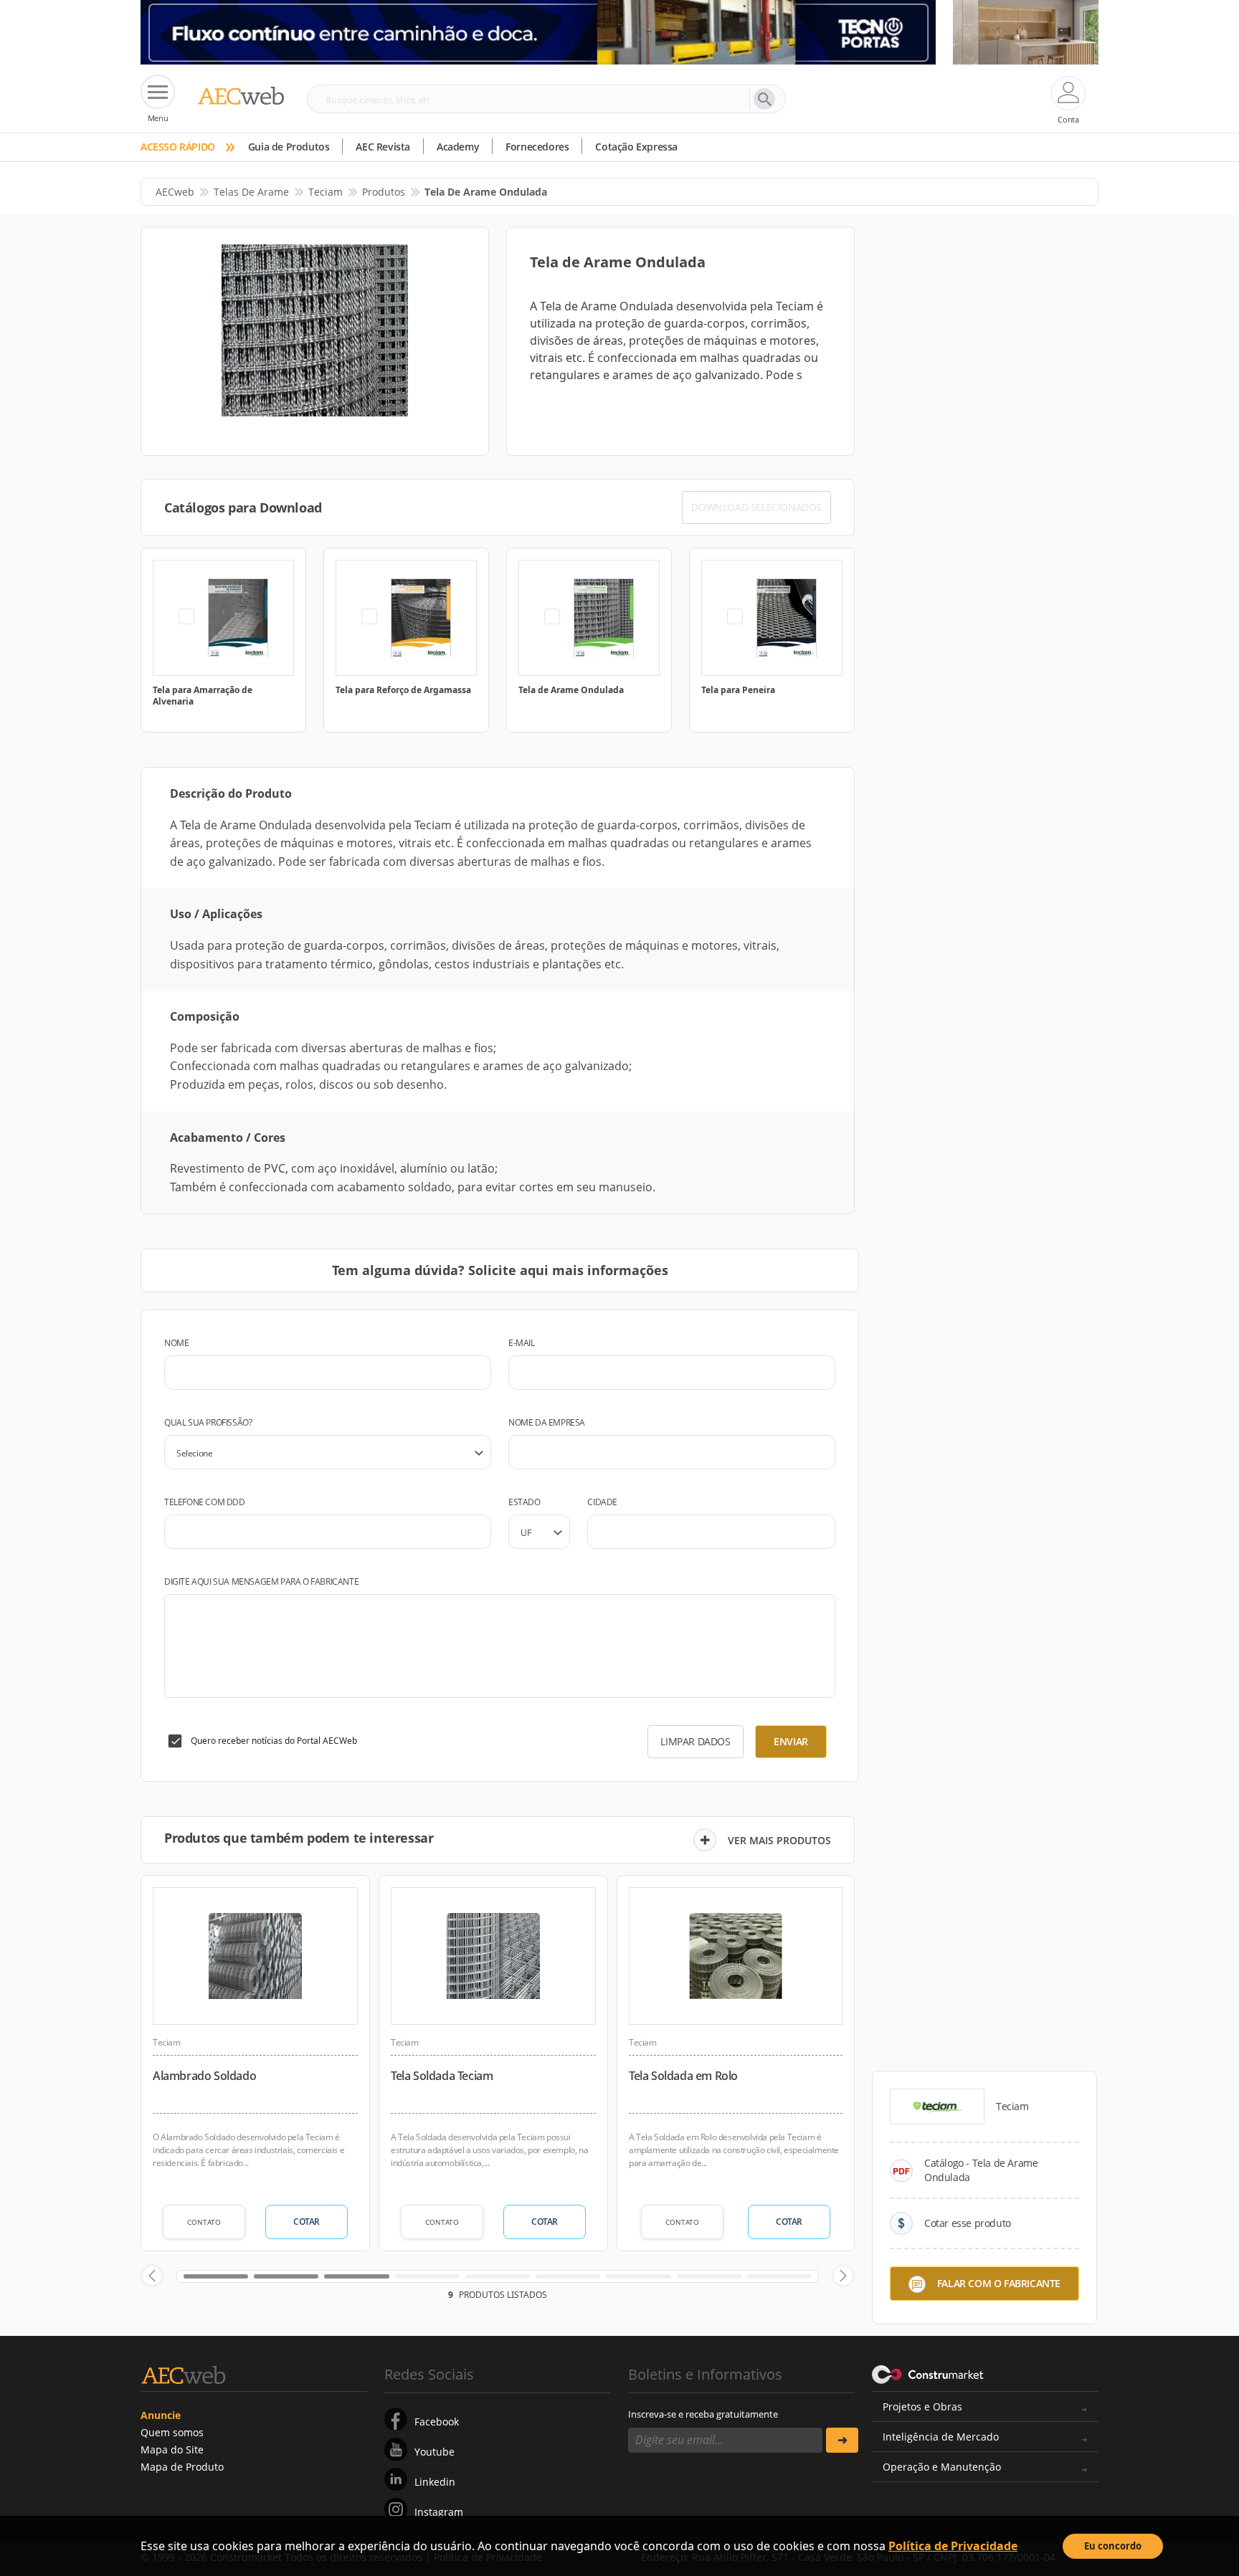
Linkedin (435, 2482)
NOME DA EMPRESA (547, 1422)
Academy (458, 147)
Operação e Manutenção (942, 2467)
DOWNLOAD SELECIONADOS (756, 507)
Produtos (384, 192)
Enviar (791, 1741)
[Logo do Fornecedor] (937, 2107)
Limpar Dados (695, 1741)
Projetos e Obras (922, 2406)
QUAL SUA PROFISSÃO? (208, 1422)
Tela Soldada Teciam (442, 2076)
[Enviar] (842, 2440)
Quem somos (172, 2432)
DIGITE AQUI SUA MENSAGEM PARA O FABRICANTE (261, 1582)
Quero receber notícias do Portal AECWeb (274, 1741)
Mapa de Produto (182, 2467)
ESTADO (524, 1502)
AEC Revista (383, 147)
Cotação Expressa (636, 147)
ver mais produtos (779, 1840)
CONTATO (204, 2222)
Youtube (435, 2452)
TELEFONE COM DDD (205, 1502)
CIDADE (602, 1502)
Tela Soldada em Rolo (683, 2076)
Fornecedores (537, 147)
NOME (176, 1343)
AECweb (175, 192)
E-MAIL (522, 1343)
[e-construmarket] (928, 2373)
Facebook (437, 2422)
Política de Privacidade (953, 2546)
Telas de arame (251, 192)
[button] (152, 2276)
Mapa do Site (172, 2449)
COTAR (307, 2222)
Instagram (439, 2512)
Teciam (326, 192)
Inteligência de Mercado (941, 2437)
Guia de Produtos (289, 147)
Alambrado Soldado (204, 2076)
